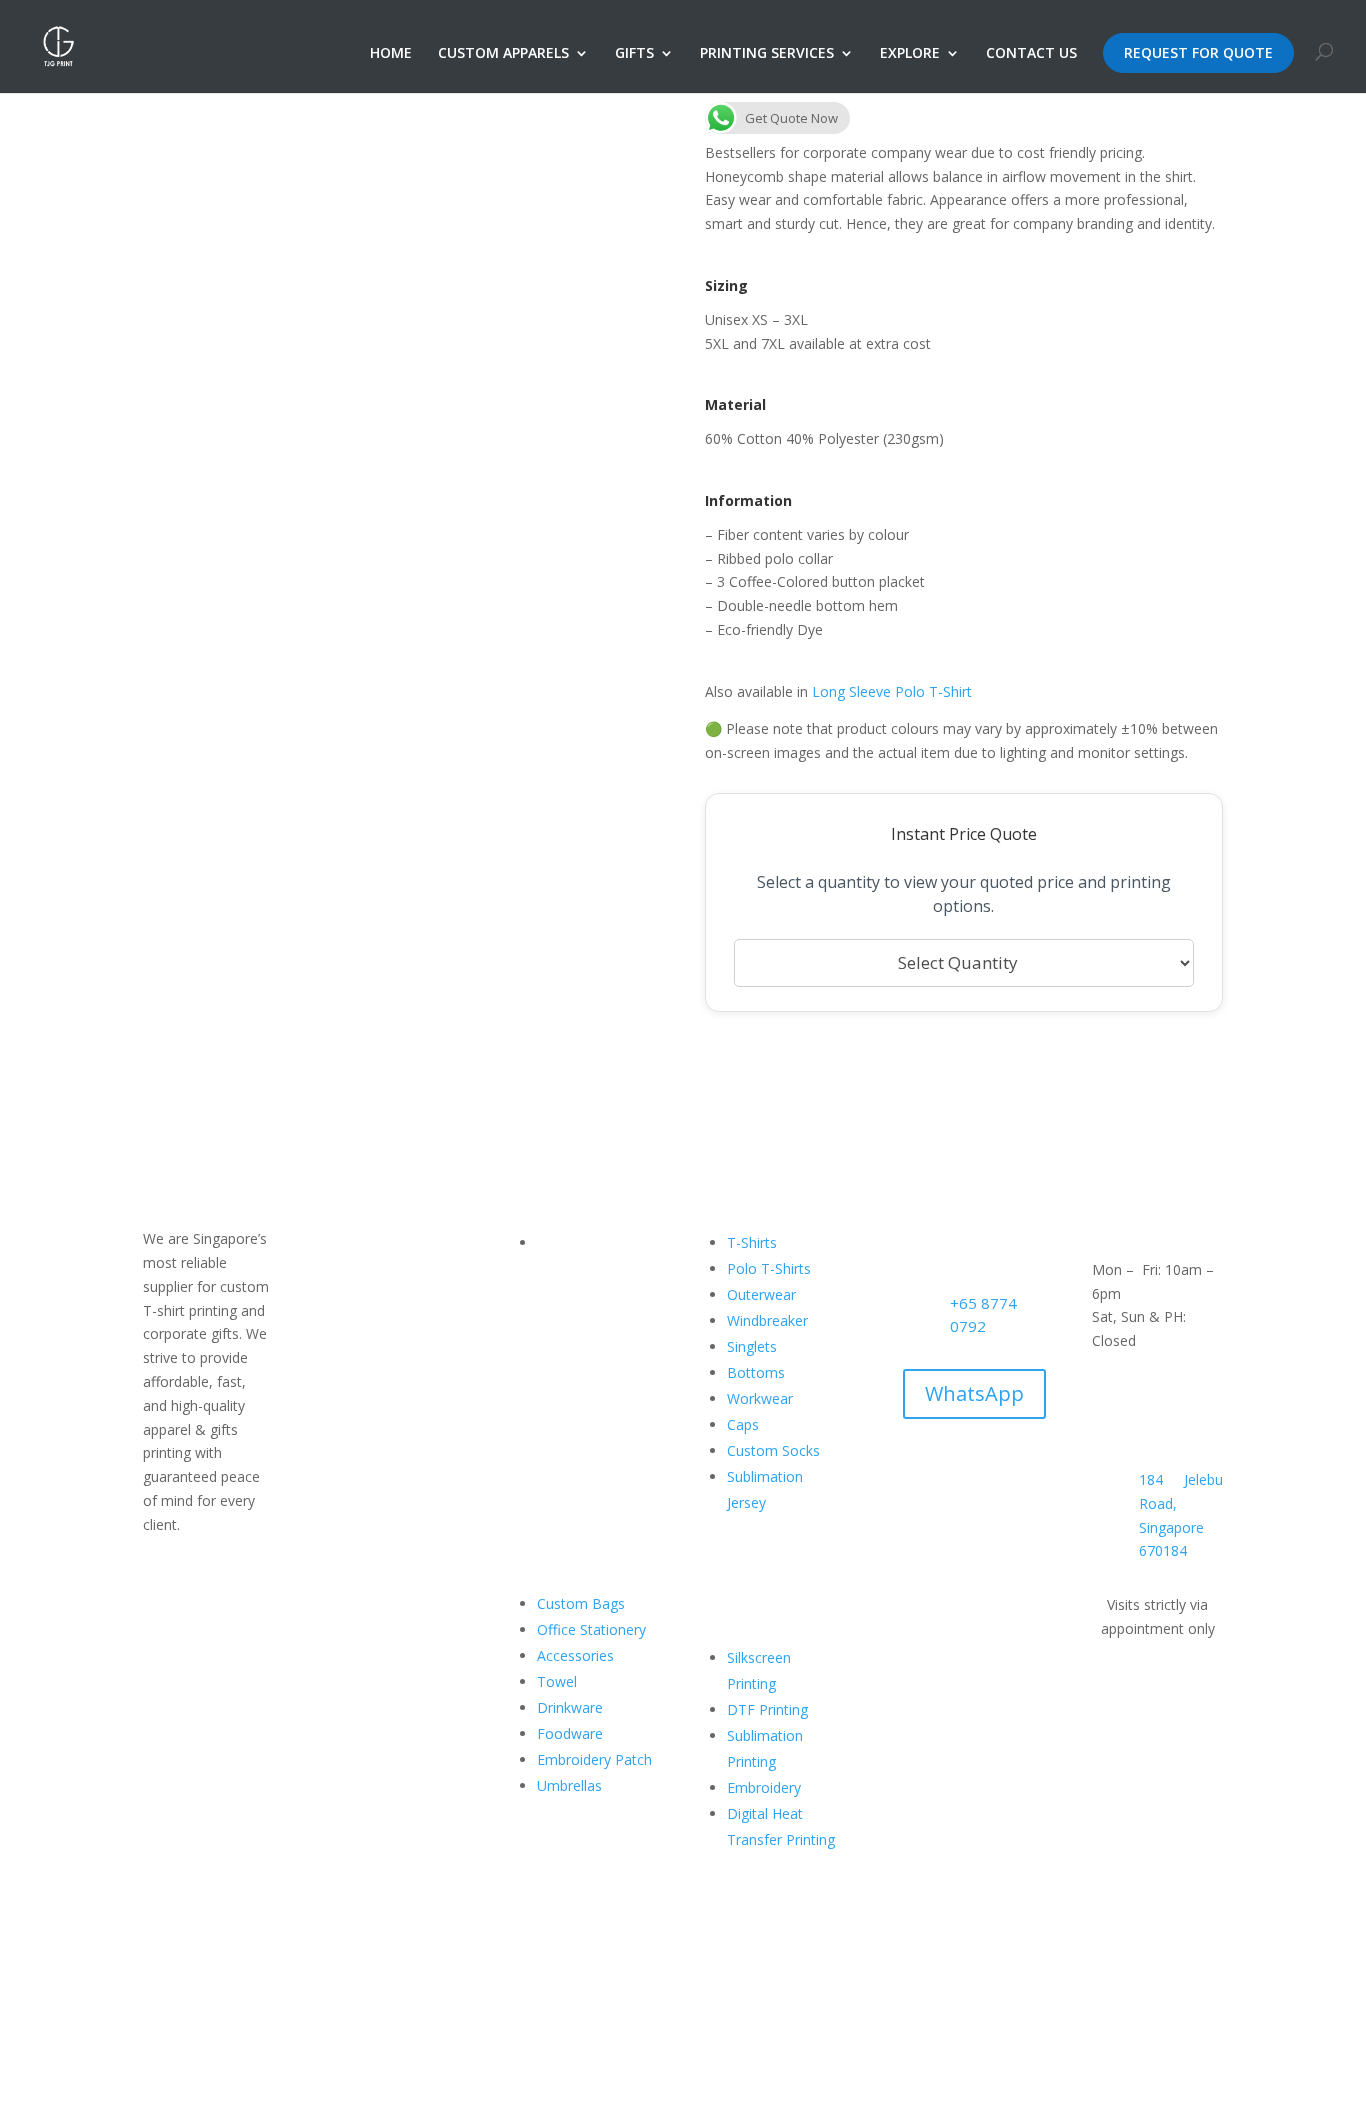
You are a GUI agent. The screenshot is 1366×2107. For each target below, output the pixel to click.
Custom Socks (773, 1450)
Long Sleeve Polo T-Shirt (892, 691)
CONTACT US (1031, 54)
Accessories (575, 1655)
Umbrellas (569, 1785)
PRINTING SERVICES (767, 54)
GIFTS (634, 54)
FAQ (551, 1450)
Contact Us (573, 1476)
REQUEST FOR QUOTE (1198, 52)
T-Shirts (752, 1242)
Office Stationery (591, 1629)
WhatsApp (974, 1393)
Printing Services (590, 1372)
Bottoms (756, 1372)
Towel (557, 1681)
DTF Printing (767, 1709)
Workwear (760, 1398)
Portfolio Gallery (589, 1294)
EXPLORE (910, 54)
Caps (743, 1424)
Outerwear (761, 1294)
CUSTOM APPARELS (503, 54)
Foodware (570, 1733)
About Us (567, 1268)
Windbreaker (767, 1320)
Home (557, 1242)
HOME (391, 54)
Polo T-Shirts (769, 1268)
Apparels (565, 1320)
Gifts (552, 1346)
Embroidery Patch (594, 1759)
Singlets (752, 1346)
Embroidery (764, 1787)
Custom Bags (581, 1603)
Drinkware (570, 1707)
